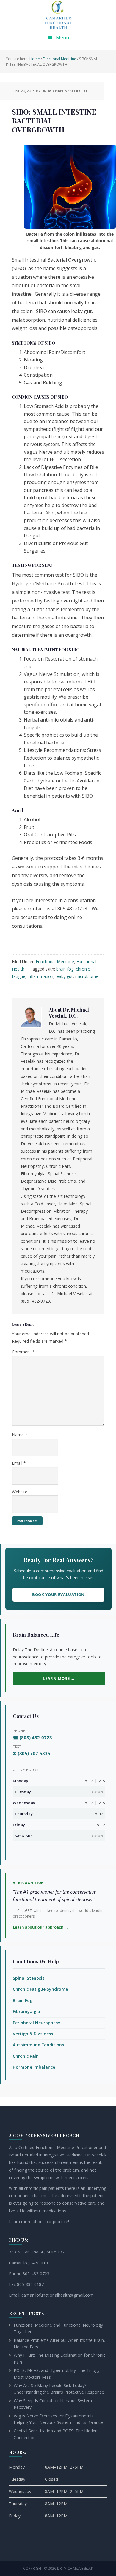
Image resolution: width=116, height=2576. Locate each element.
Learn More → (59, 1678)
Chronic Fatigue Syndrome (40, 1989)
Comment (23, 1352)
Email (19, 1463)
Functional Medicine (55, 961)
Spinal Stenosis (29, 1978)
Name (20, 1435)
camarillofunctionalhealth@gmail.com (58, 2295)
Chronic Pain (26, 2056)
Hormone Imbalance (34, 2067)
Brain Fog (23, 2000)
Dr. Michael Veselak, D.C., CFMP (58, 15)
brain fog (65, 969)
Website (20, 1492)
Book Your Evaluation (58, 1594)
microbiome (87, 976)
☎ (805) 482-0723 (32, 1738)
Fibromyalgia (26, 2011)
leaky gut (64, 976)
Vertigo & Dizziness (33, 2034)
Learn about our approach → (41, 1927)
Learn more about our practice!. (39, 2221)
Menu (62, 37)
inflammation (40, 976)
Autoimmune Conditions (38, 2045)
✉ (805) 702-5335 (32, 1753)
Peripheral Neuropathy (37, 2023)
